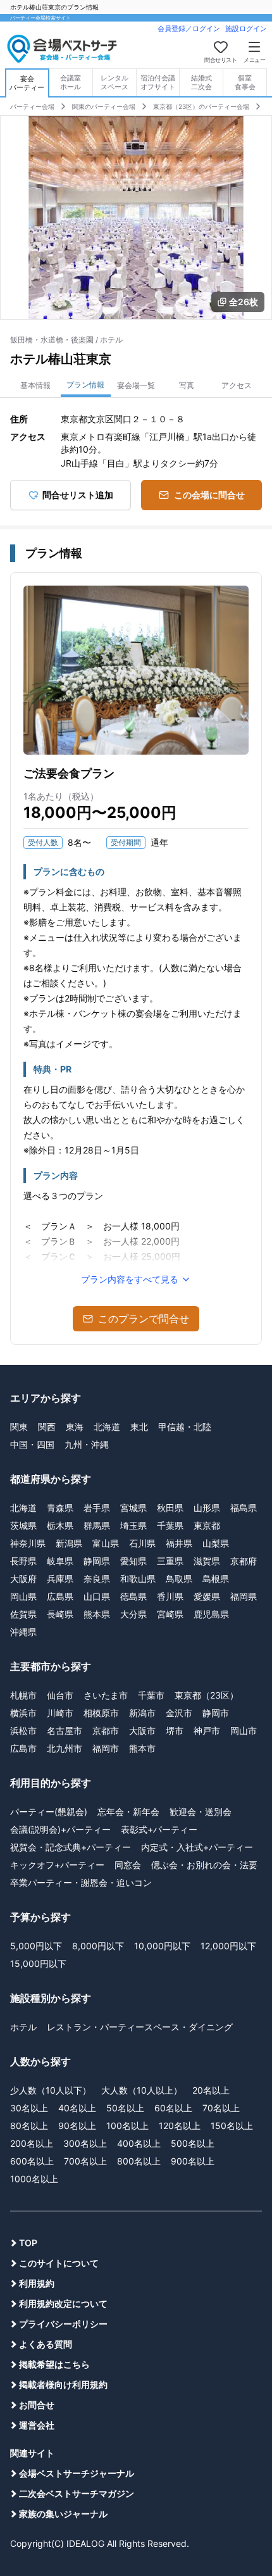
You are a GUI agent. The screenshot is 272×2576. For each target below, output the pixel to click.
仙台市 (60, 1695)
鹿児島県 (211, 1614)
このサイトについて (59, 2263)
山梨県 (216, 1543)
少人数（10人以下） (51, 2090)
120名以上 (180, 2126)
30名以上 (29, 2108)
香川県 (170, 1596)
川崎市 (60, 1713)
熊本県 (97, 1614)
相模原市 (101, 1713)
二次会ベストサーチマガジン (77, 2493)
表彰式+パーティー (159, 1829)
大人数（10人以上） (142, 2090)
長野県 (23, 1561)
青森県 (60, 1508)
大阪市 (142, 1731)
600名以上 (32, 2161)
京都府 (244, 1561)
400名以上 (139, 2143)
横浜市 (23, 1713)
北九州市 (65, 1748)
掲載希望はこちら (54, 2364)
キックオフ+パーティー (57, 1865)
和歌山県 (138, 1579)
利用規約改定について (63, 2303)
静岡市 (216, 1713)
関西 (47, 1427)
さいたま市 (106, 1695)
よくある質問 (46, 2344)
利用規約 (37, 2283)
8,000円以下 (98, 1946)
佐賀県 (23, 1614)
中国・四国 (32, 1444)
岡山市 (244, 1731)
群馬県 (97, 1525)
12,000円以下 (228, 1946)
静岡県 (97, 1561)
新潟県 (69, 1543)
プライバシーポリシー (63, 2324)
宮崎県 (170, 1614)
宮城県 (133, 1508)
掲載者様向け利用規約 (63, 2384)
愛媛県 (207, 1596)
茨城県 (23, 1525)
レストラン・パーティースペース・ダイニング (140, 2027)
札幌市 (23, 1695)
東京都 (207, 1525)
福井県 (179, 1543)
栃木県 (60, 1525)
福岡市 (106, 1748)
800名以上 (139, 2161)
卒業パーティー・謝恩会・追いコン (81, 1882)
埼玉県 (133, 1525)
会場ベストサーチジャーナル (77, 2473)
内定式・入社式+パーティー (197, 1847)
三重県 (170, 1561)
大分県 (133, 1614)
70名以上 (221, 2108)
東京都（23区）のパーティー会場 (201, 106)
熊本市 (142, 1748)
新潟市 (142, 1713)
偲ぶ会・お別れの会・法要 (204, 1865)
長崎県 (60, 1614)
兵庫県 (60, 1579)
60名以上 (173, 2108)
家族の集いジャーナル (63, 2514)
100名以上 (127, 2126)
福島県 (244, 1508)
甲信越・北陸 (185, 1427)
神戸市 (207, 1731)
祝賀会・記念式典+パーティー (71, 1847)
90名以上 (77, 2126)
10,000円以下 (162, 1946)
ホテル (23, 2027)
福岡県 (244, 1596)
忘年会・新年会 (128, 1812)
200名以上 (32, 2143)
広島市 (23, 1748)
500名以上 (193, 2143)
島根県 (216, 1579)
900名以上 (193, 2161)
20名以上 (211, 2090)
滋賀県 (207, 1561)
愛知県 (133, 1561)
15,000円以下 (38, 1963)
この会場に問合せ (209, 495)
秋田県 (170, 1508)
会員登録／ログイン (189, 28)
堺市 (175, 1731)
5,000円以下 (36, 1946)
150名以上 (232, 2126)
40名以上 (77, 2108)
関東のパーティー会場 (104, 106)
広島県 (60, 1596)
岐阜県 (60, 1561)
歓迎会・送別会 (201, 1812)
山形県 (207, 1508)
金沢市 (179, 1713)
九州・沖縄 (87, 1444)
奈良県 (97, 1579)
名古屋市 (65, 1731)
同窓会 (128, 1865)
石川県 (142, 1543)
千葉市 (151, 1695)
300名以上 (85, 2143)
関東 (19, 1427)
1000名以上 (34, 2179)
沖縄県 (23, 1632)
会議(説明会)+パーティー (60, 1829)
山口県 (97, 1596)
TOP (28, 2243)
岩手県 (97, 1508)
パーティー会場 (32, 106)
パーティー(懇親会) (49, 1812)
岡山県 (23, 1596)
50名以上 (125, 2108)
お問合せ (37, 2405)
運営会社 (37, 2425)
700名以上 (85, 2161)
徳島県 (133, 1596)
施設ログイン (246, 28)
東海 (75, 1427)
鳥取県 (179, 1579)
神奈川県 (28, 1543)
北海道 (107, 1427)
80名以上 (29, 2126)
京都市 (106, 1731)
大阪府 (23, 1579)
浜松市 (23, 1731)
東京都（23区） (207, 1695)
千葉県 (170, 1525)
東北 (139, 1427)
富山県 (106, 1543)
